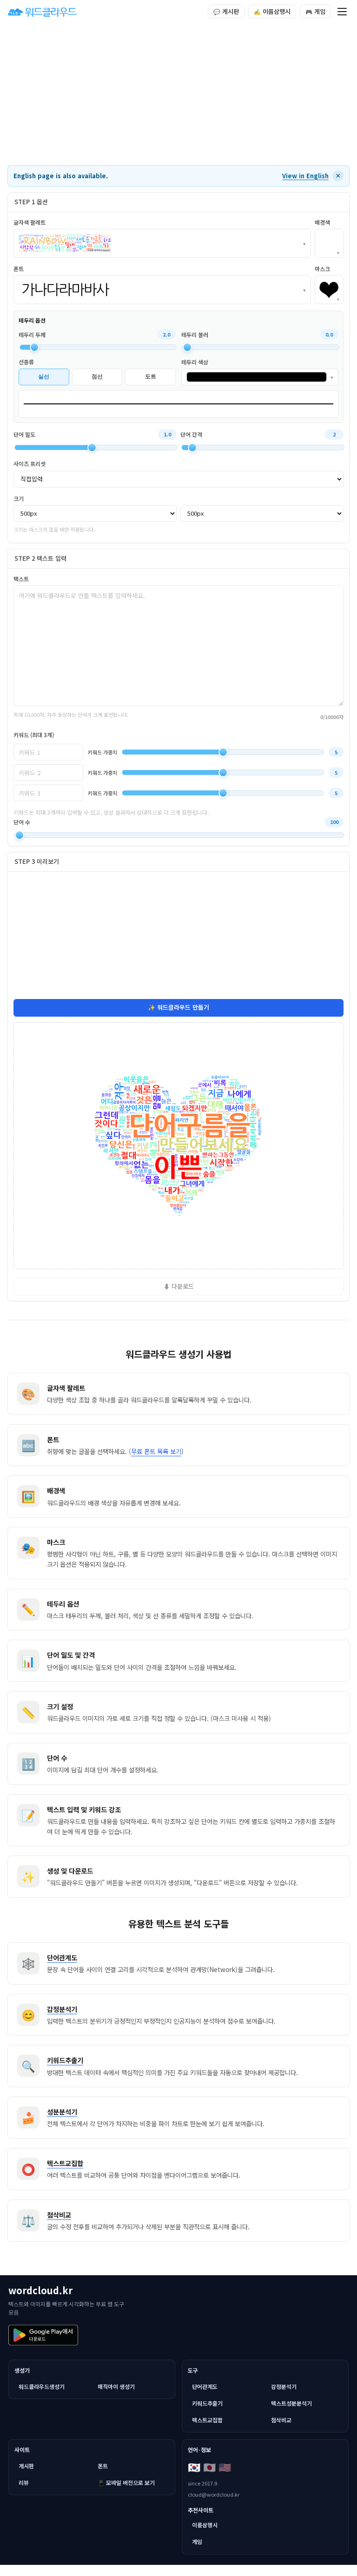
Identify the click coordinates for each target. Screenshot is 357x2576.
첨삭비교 (281, 2420)
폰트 (103, 2466)
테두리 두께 (32, 334)
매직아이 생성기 (116, 2386)
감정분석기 (284, 2386)
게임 (315, 11)
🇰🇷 (194, 2466)
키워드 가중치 (102, 752)
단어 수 (22, 822)
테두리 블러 (195, 334)
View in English (305, 176)
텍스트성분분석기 (291, 2403)
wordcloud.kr (40, 2290)
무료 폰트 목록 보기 (156, 1451)
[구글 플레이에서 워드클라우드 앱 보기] (43, 2335)
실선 (44, 376)
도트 (151, 376)
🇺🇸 (225, 2466)
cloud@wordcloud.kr (214, 2494)
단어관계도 (205, 2386)
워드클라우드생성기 (42, 2386)
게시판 (226, 11)
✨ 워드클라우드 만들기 (178, 1007)
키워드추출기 (207, 2403)
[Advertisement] (178, 95)
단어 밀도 (24, 434)
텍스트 (21, 579)
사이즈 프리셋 (30, 464)
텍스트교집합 (207, 2420)
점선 (97, 376)
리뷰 (24, 2482)
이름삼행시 (272, 11)
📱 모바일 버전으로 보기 (126, 2482)
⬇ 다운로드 (179, 1286)
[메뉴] (342, 12)
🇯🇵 (209, 2466)
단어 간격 (191, 434)
